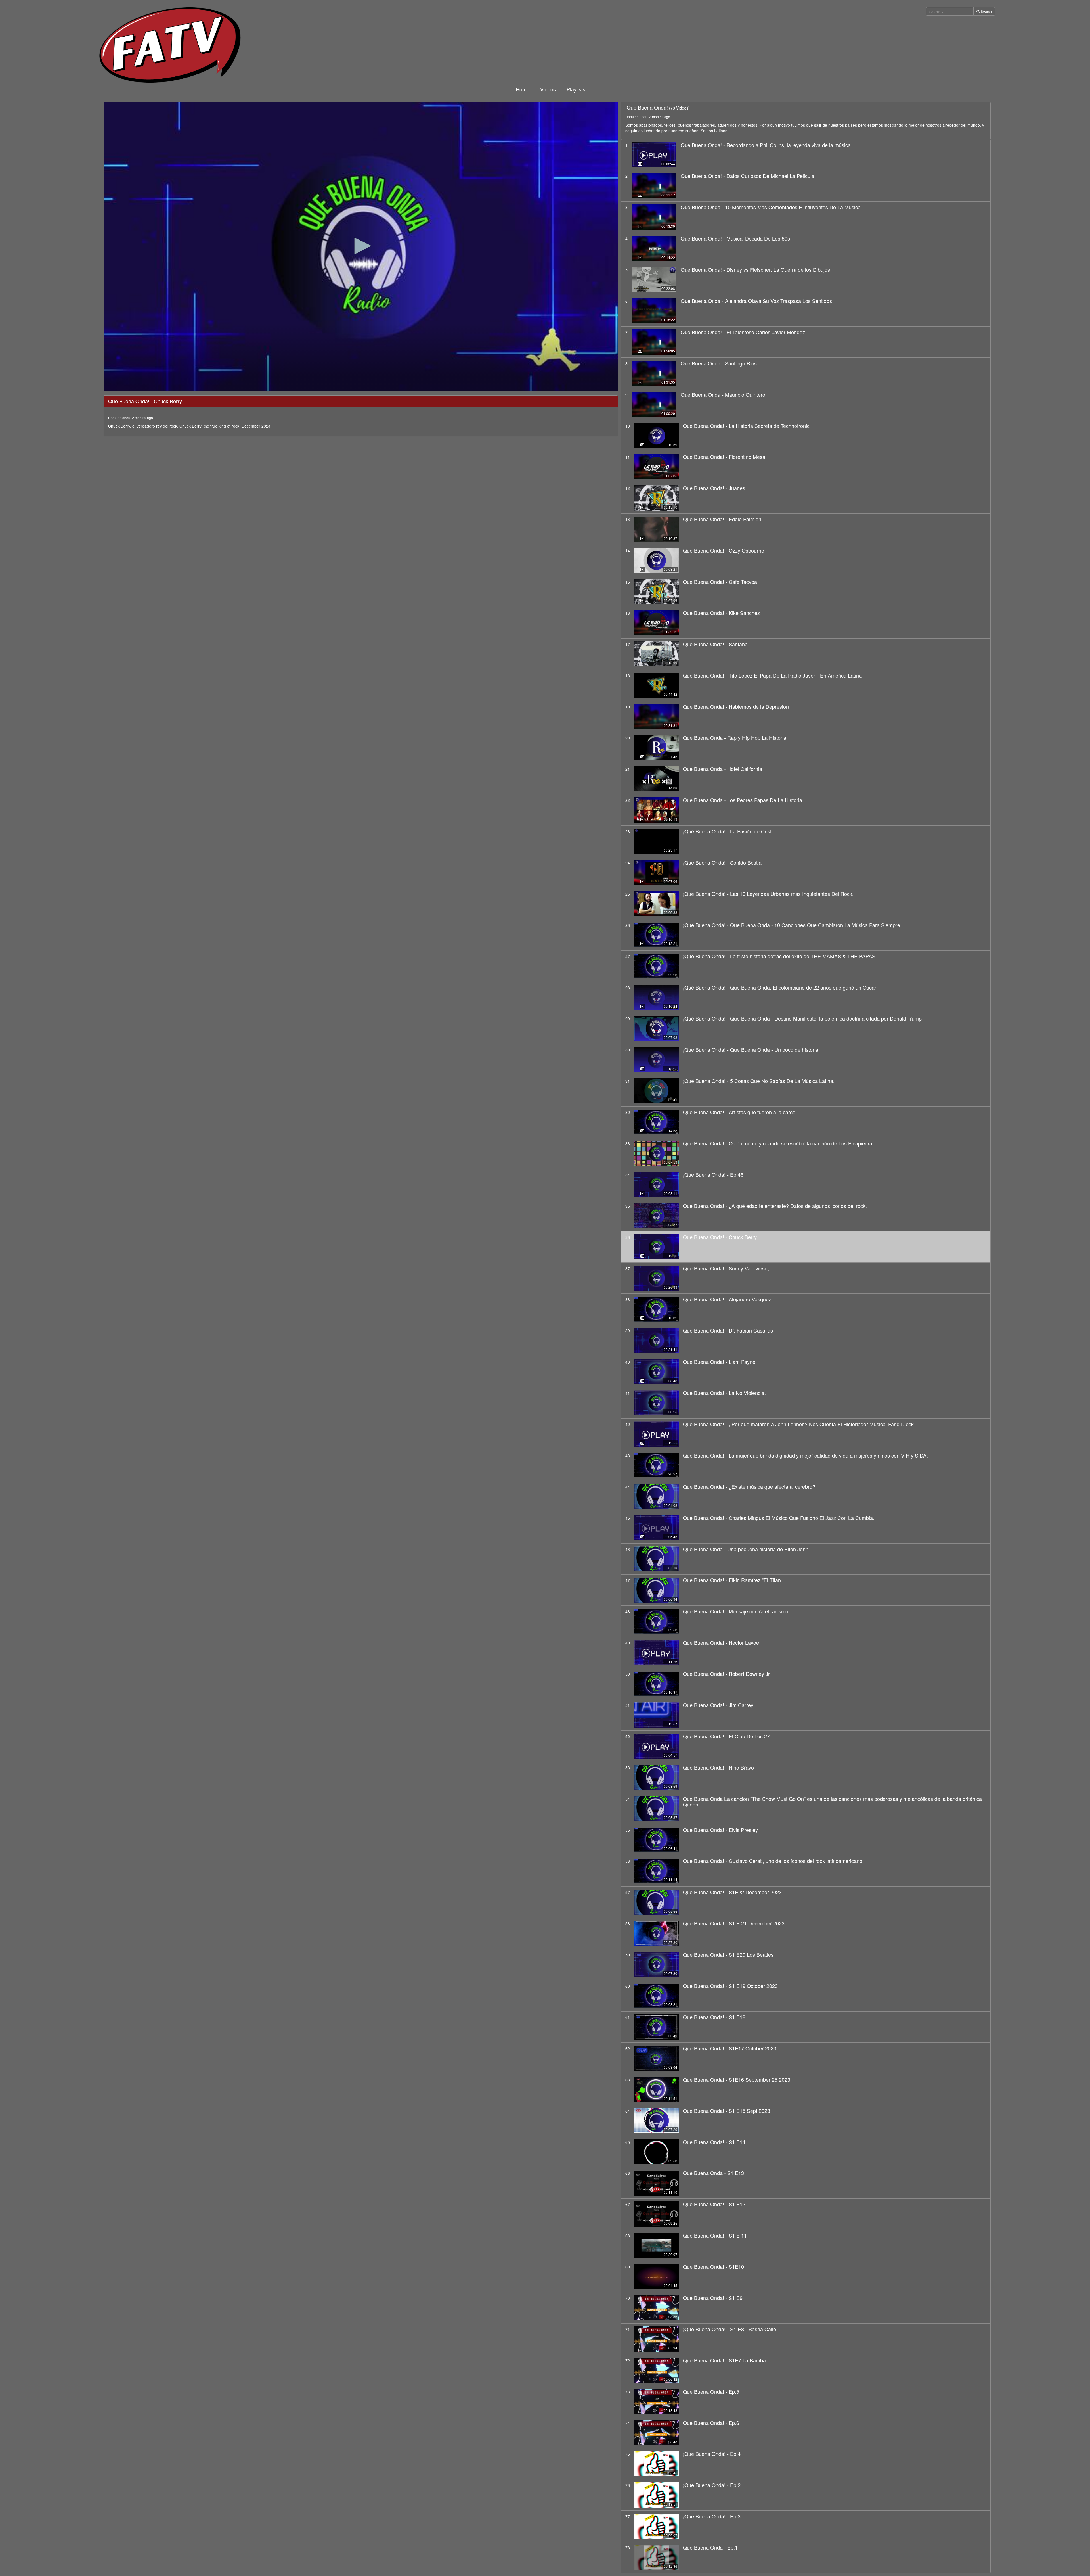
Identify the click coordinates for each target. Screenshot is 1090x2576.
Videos (548, 89)
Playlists (576, 89)
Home (523, 89)
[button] (361, 246)
